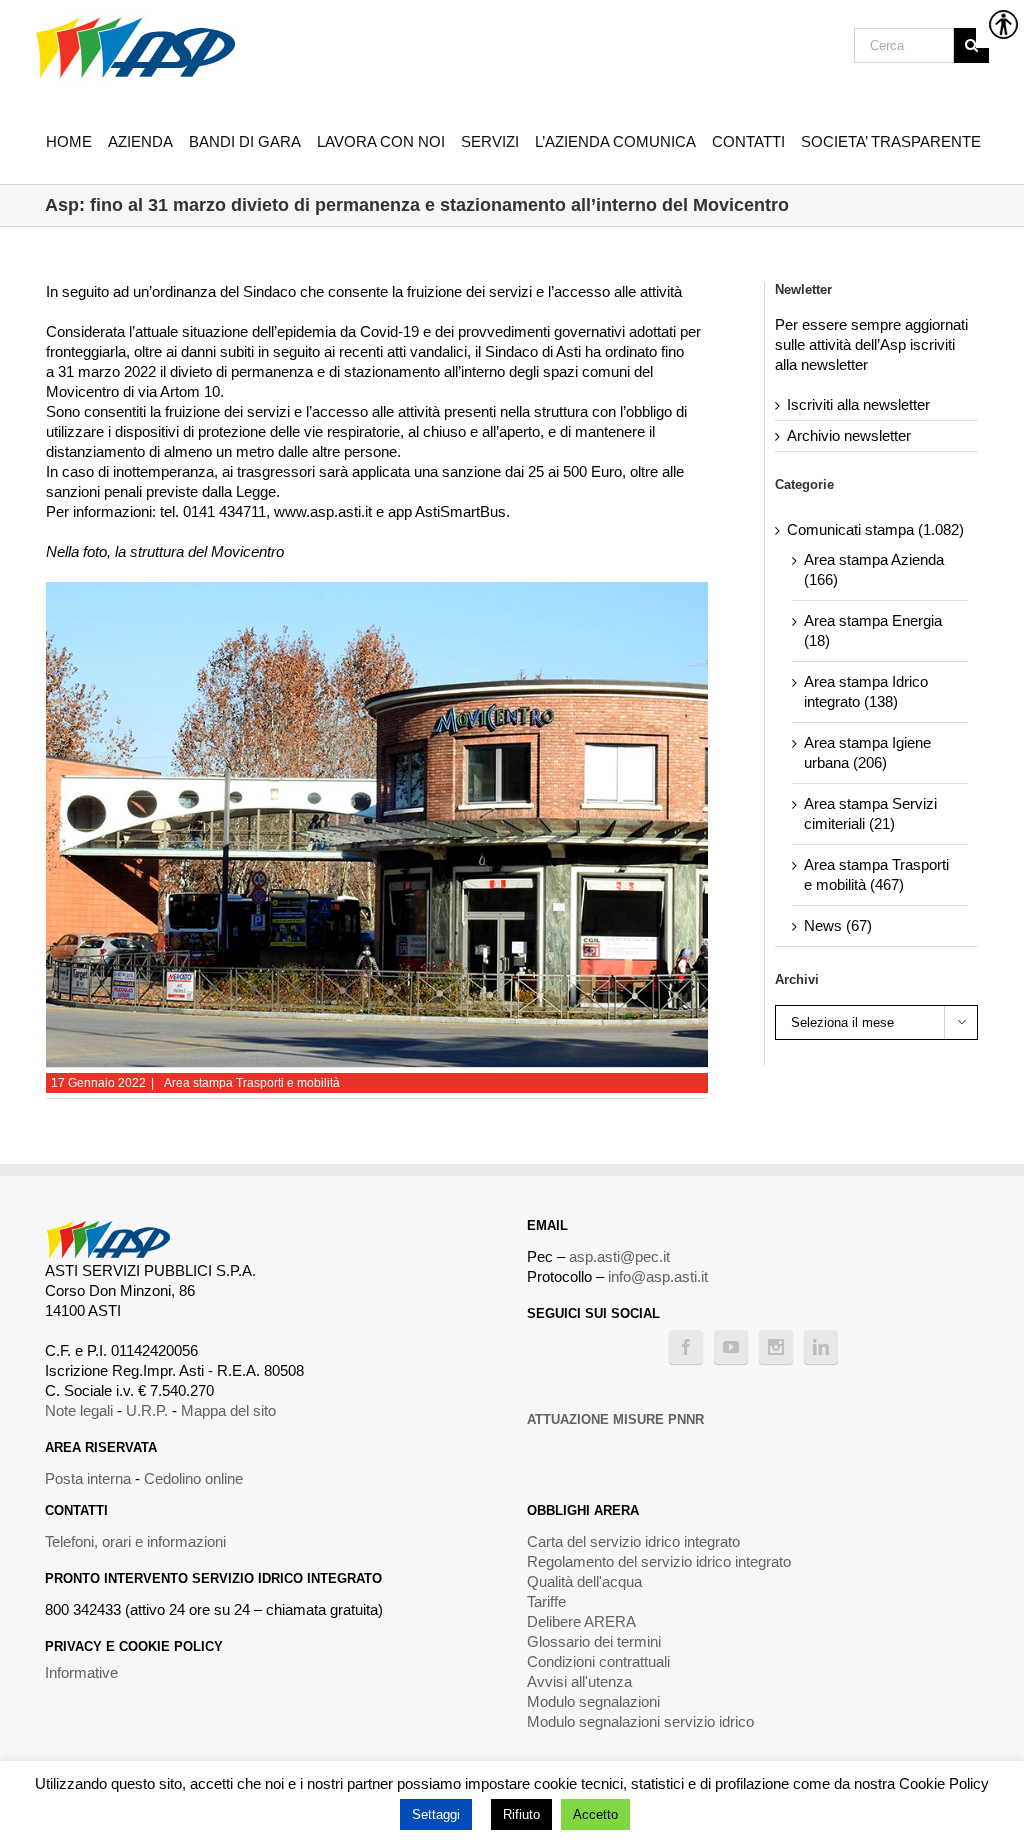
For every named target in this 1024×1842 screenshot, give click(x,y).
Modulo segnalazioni (593, 1701)
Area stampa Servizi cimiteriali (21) (870, 813)
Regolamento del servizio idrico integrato (659, 1561)
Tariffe (546, 1601)
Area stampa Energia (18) (873, 630)
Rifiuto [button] (521, 1814)
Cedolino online (193, 1478)
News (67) (838, 925)
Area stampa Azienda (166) (874, 569)
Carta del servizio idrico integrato (633, 1541)
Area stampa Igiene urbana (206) (867, 752)
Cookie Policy (944, 1783)
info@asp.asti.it (658, 1276)
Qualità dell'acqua (584, 1581)
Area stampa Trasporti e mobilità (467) (876, 874)
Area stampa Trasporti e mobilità (252, 1083)
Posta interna (88, 1478)
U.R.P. (147, 1410)
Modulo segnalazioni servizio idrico (640, 1721)
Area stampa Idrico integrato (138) (866, 691)
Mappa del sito (228, 1410)
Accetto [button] (595, 1814)
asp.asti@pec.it (619, 1256)
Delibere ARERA (581, 1621)
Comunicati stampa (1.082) (875, 529)
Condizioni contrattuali (598, 1661)
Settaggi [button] (436, 1814)
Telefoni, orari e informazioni (135, 1541)
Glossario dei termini (594, 1641)
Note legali (79, 1410)
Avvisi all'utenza (579, 1681)
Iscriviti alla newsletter (858, 404)
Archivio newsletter (849, 435)
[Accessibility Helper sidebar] (1000, 24)
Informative (81, 1672)
